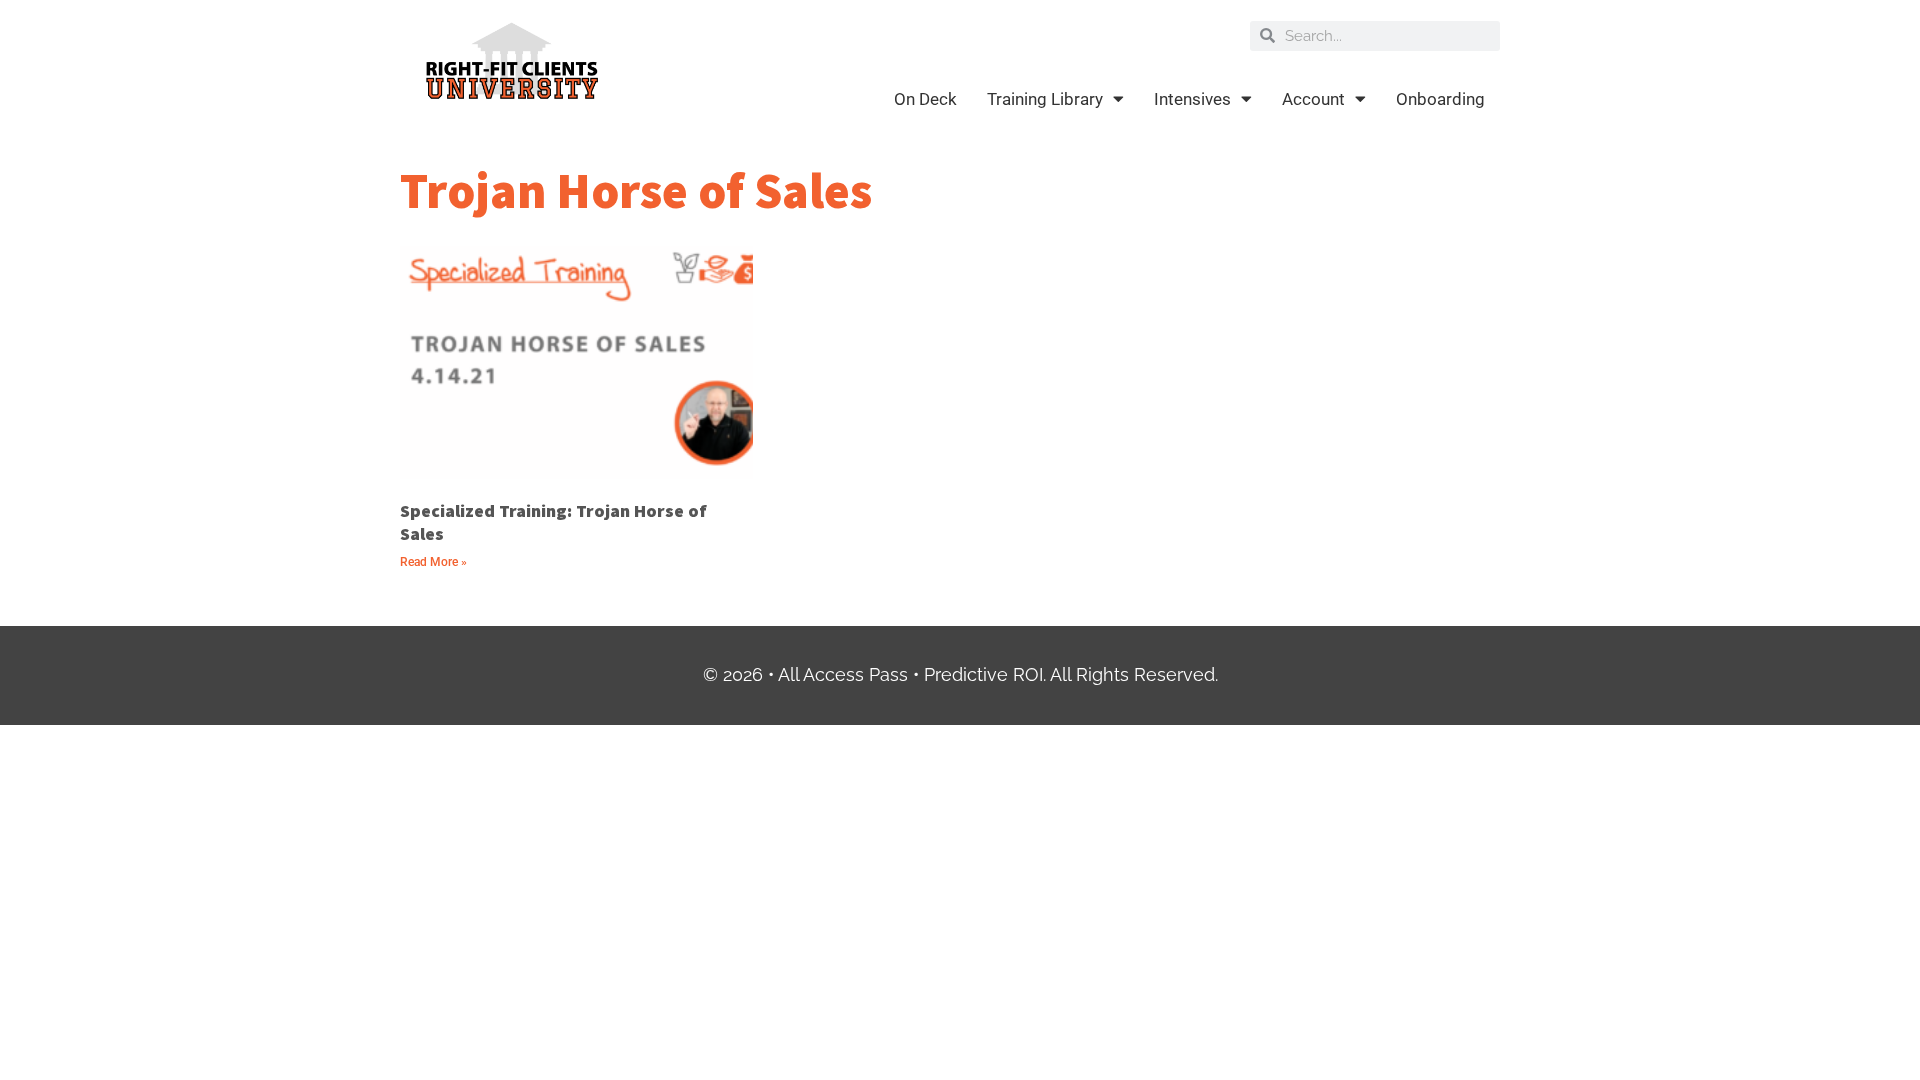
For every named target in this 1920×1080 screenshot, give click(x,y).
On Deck (925, 99)
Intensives (1192, 99)
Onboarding (1440, 99)
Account (1313, 99)
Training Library (1045, 99)
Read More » (433, 562)
